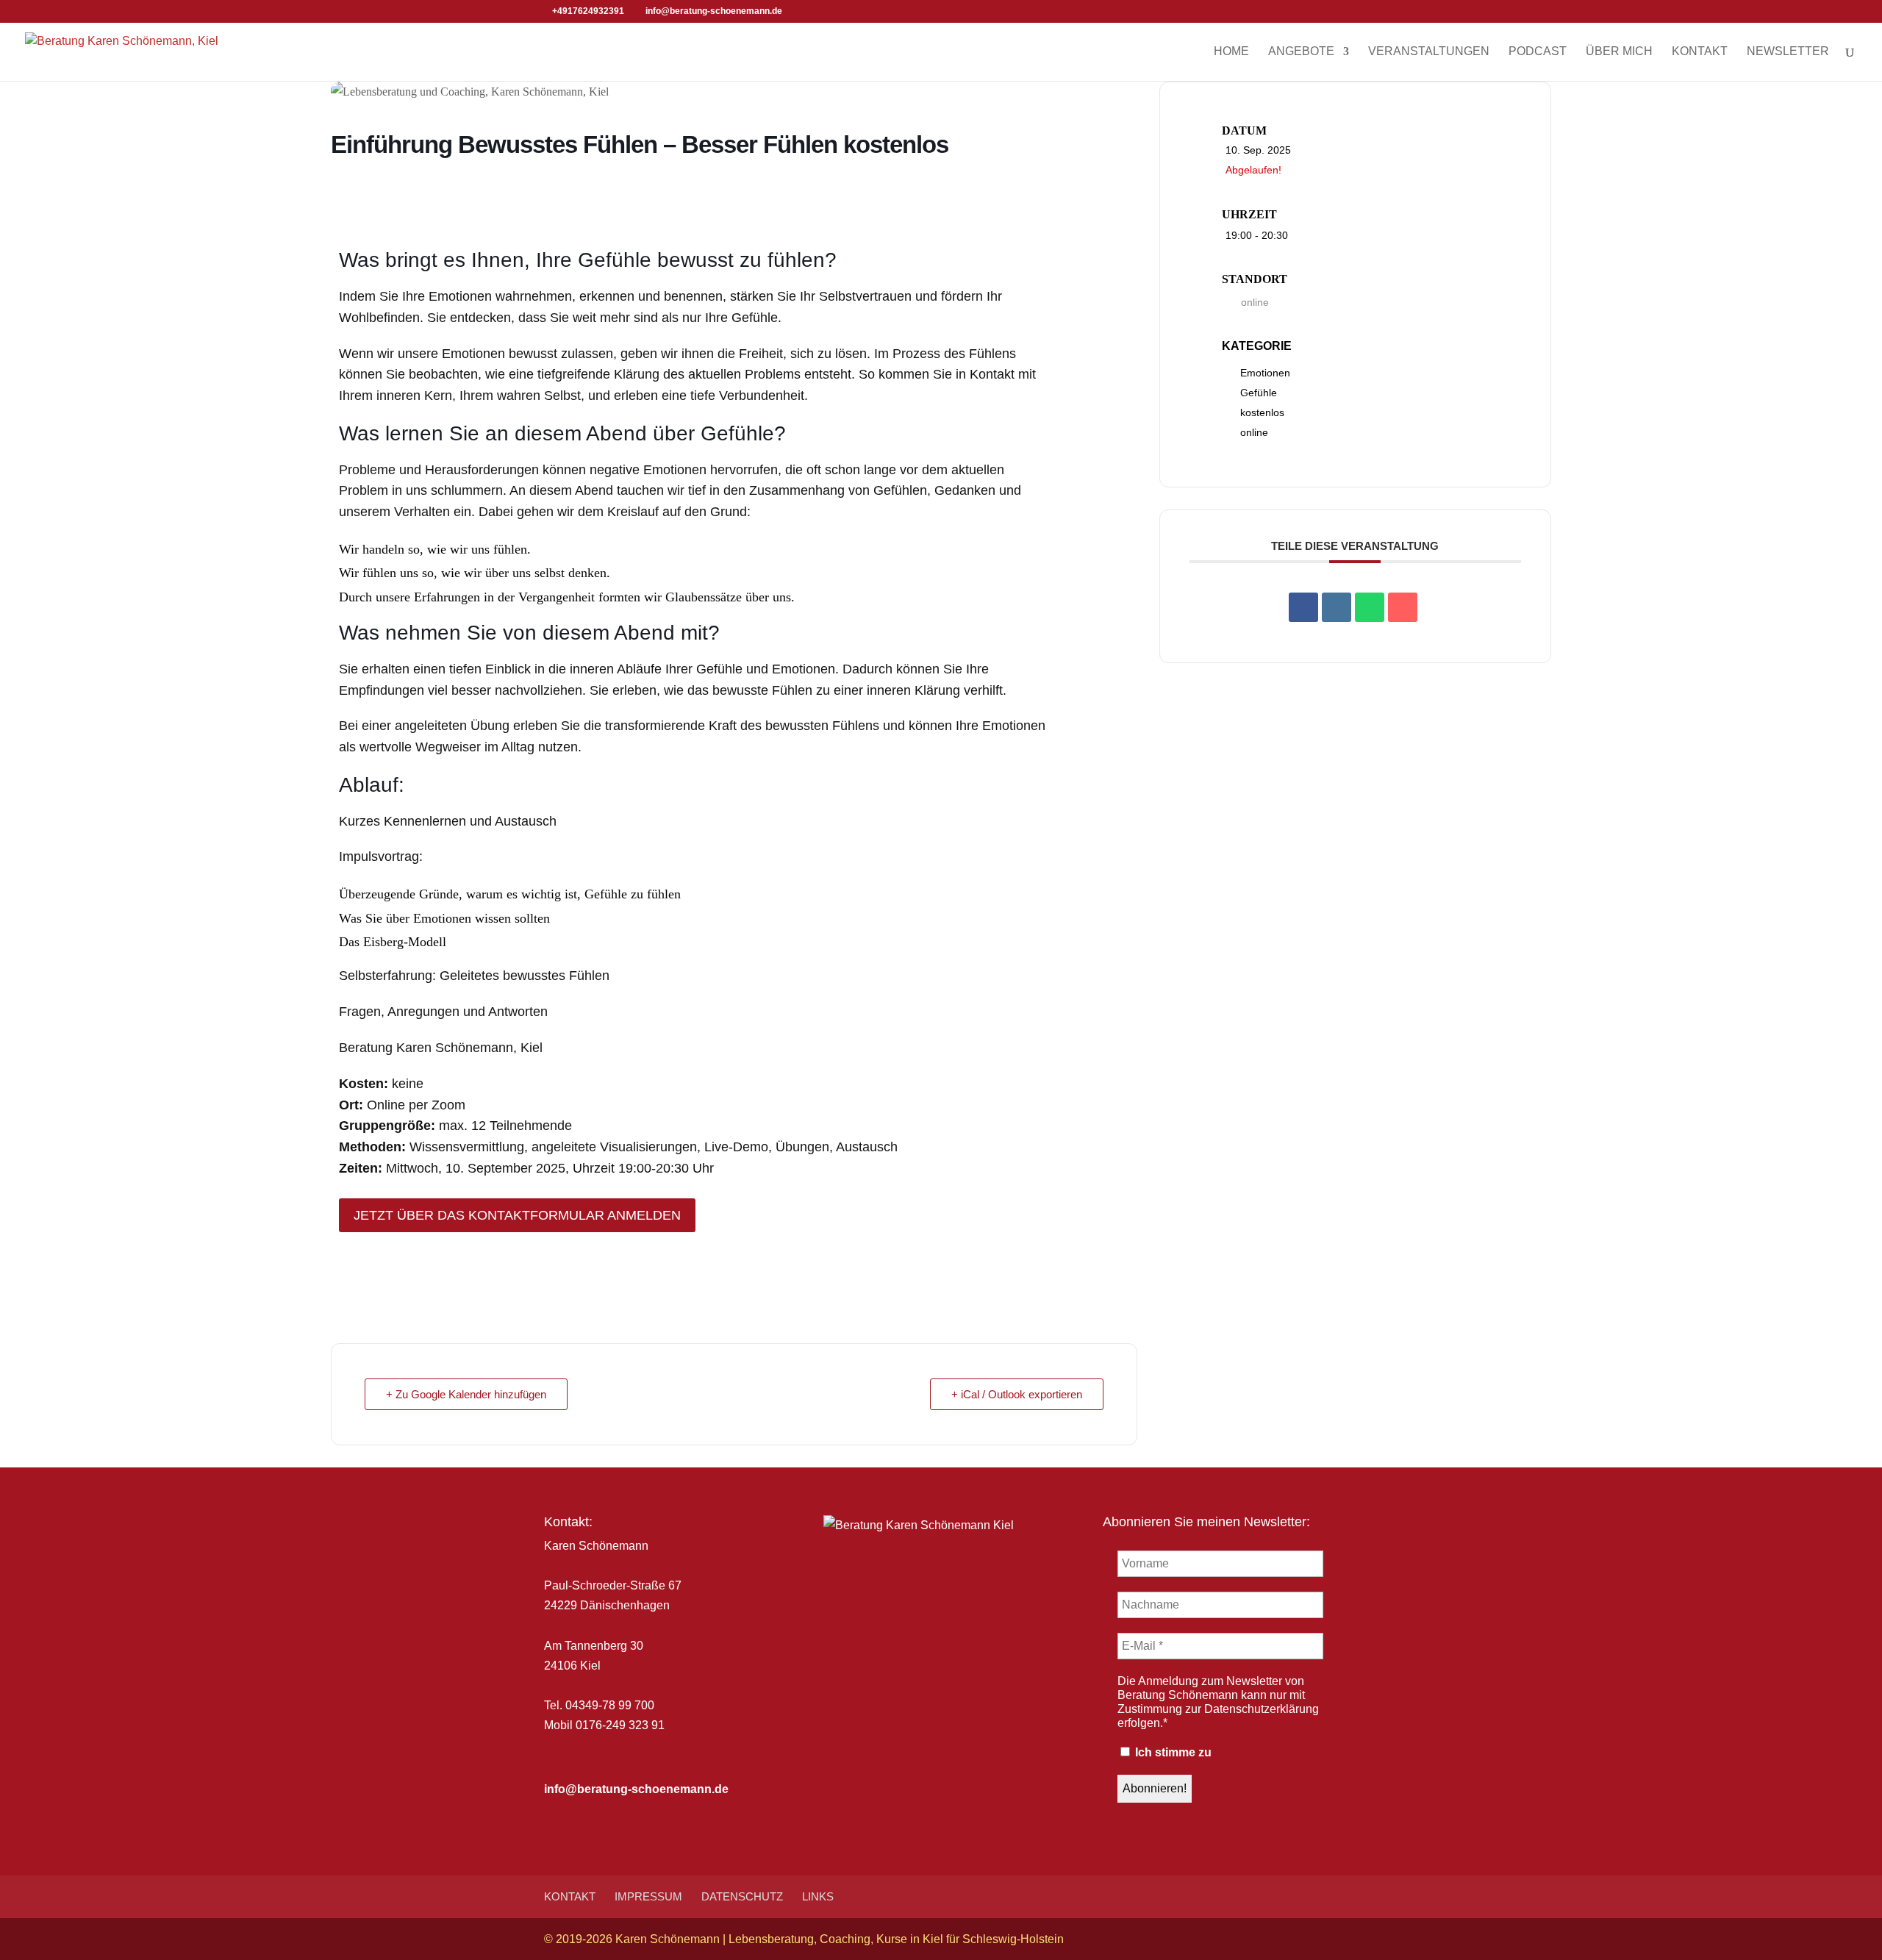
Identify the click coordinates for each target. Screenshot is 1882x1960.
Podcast (1538, 52)
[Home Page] (122, 50)
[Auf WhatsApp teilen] (1370, 607)
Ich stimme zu (1172, 1752)
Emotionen (1265, 373)
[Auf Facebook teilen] (1303, 607)
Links (818, 1896)
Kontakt (1700, 52)
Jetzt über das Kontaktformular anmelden (517, 1215)
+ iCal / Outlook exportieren (1017, 1394)
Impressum (648, 1896)
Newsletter (1788, 52)
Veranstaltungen (1429, 52)
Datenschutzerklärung (1262, 1709)
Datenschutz (742, 1896)
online (1254, 432)
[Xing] (836, 12)
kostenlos (1262, 412)
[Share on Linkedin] (1337, 607)
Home (1231, 52)
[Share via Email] (1403, 607)
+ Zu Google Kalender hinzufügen (466, 1394)
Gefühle (1259, 393)
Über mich (1619, 52)
